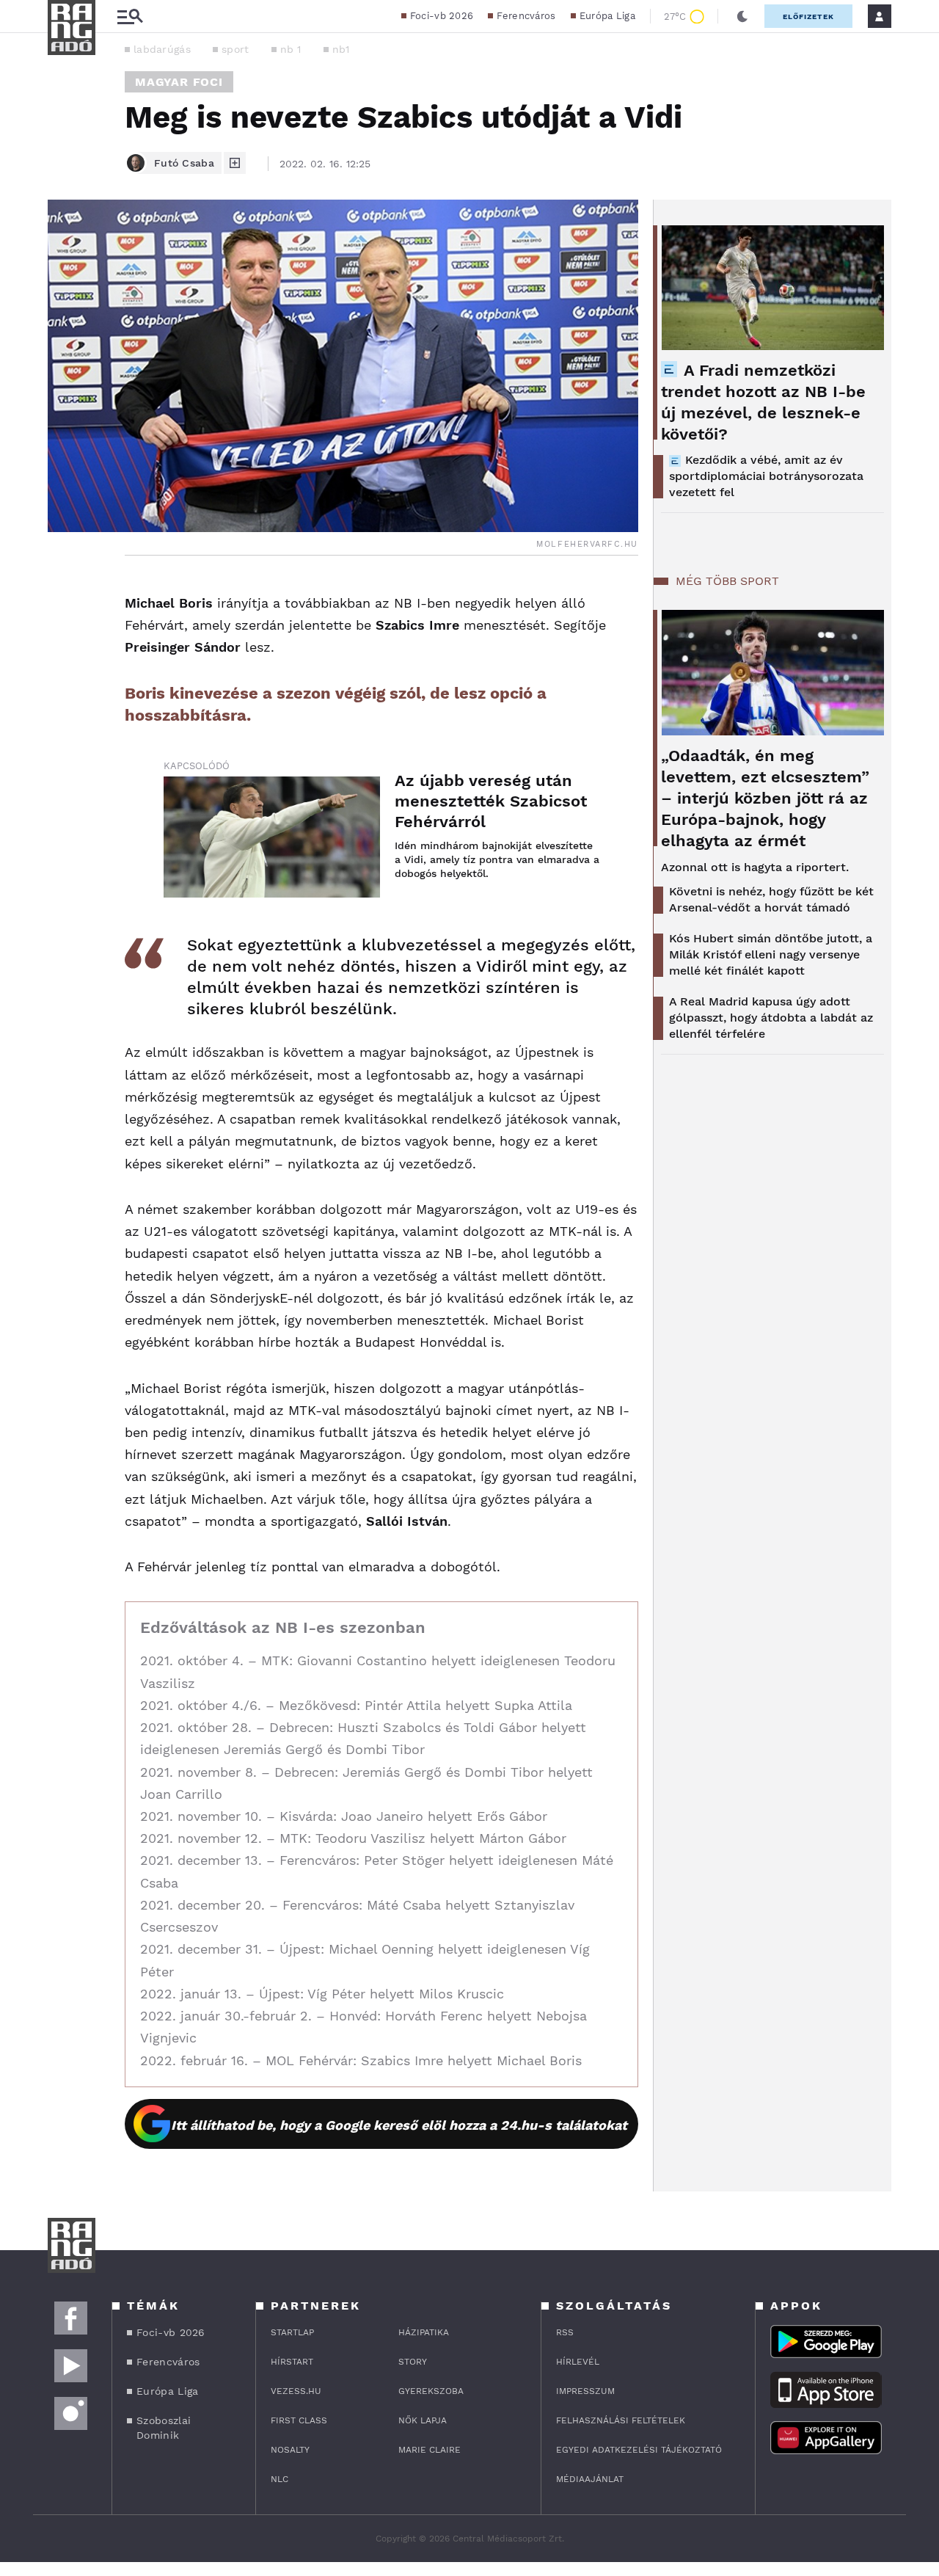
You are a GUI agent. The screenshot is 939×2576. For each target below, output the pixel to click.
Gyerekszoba (431, 2391)
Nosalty (290, 2450)
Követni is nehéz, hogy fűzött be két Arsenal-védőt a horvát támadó (771, 899)
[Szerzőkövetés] (235, 163)
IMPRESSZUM (585, 2391)
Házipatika (424, 2332)
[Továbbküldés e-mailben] (64, 633)
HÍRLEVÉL (578, 2362)
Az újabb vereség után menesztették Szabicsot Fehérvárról (491, 801)
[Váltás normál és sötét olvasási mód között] (742, 16)
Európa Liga (607, 16)
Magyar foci (179, 82)
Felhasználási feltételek (621, 2420)
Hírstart (292, 2362)
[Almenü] (130, 17)
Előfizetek (808, 17)
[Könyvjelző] (64, 677)
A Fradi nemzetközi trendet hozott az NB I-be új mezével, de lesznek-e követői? (763, 402)
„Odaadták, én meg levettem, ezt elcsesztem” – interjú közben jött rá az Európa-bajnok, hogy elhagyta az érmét (765, 798)
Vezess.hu (296, 2391)
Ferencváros (526, 16)
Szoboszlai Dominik (164, 2428)
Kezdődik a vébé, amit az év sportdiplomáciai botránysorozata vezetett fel (766, 476)
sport (235, 49)
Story (413, 2362)
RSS (565, 2332)
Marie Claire (430, 2450)
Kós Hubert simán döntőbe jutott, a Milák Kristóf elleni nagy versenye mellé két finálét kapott (771, 954)
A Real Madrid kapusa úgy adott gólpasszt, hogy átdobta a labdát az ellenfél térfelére (771, 1018)
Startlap (292, 2332)
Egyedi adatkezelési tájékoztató (639, 2450)
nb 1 (291, 49)
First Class (299, 2420)
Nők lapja (423, 2420)
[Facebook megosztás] (64, 594)
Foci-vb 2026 (442, 16)
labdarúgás (162, 49)
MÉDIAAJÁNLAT (590, 2479)
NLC (279, 2479)
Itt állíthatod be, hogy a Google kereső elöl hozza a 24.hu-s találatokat (399, 2125)
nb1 (341, 49)
